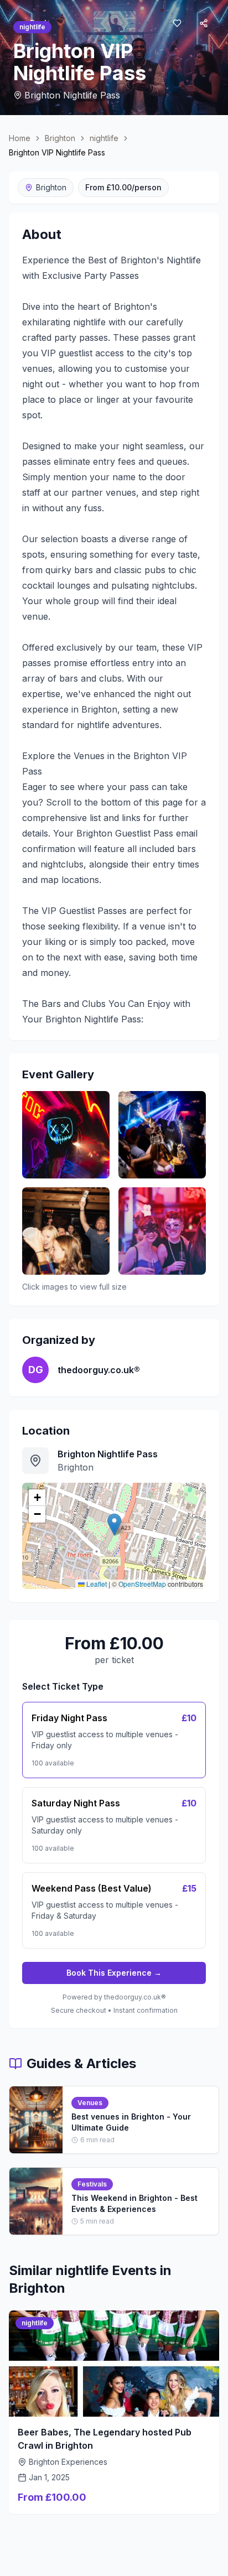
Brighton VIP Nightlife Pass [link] (57, 152)
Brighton (60, 138)
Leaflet (96, 1584)
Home (20, 138)
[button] (114, 1525)
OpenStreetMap (142, 1584)
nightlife (104, 138)
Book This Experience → (114, 1973)
